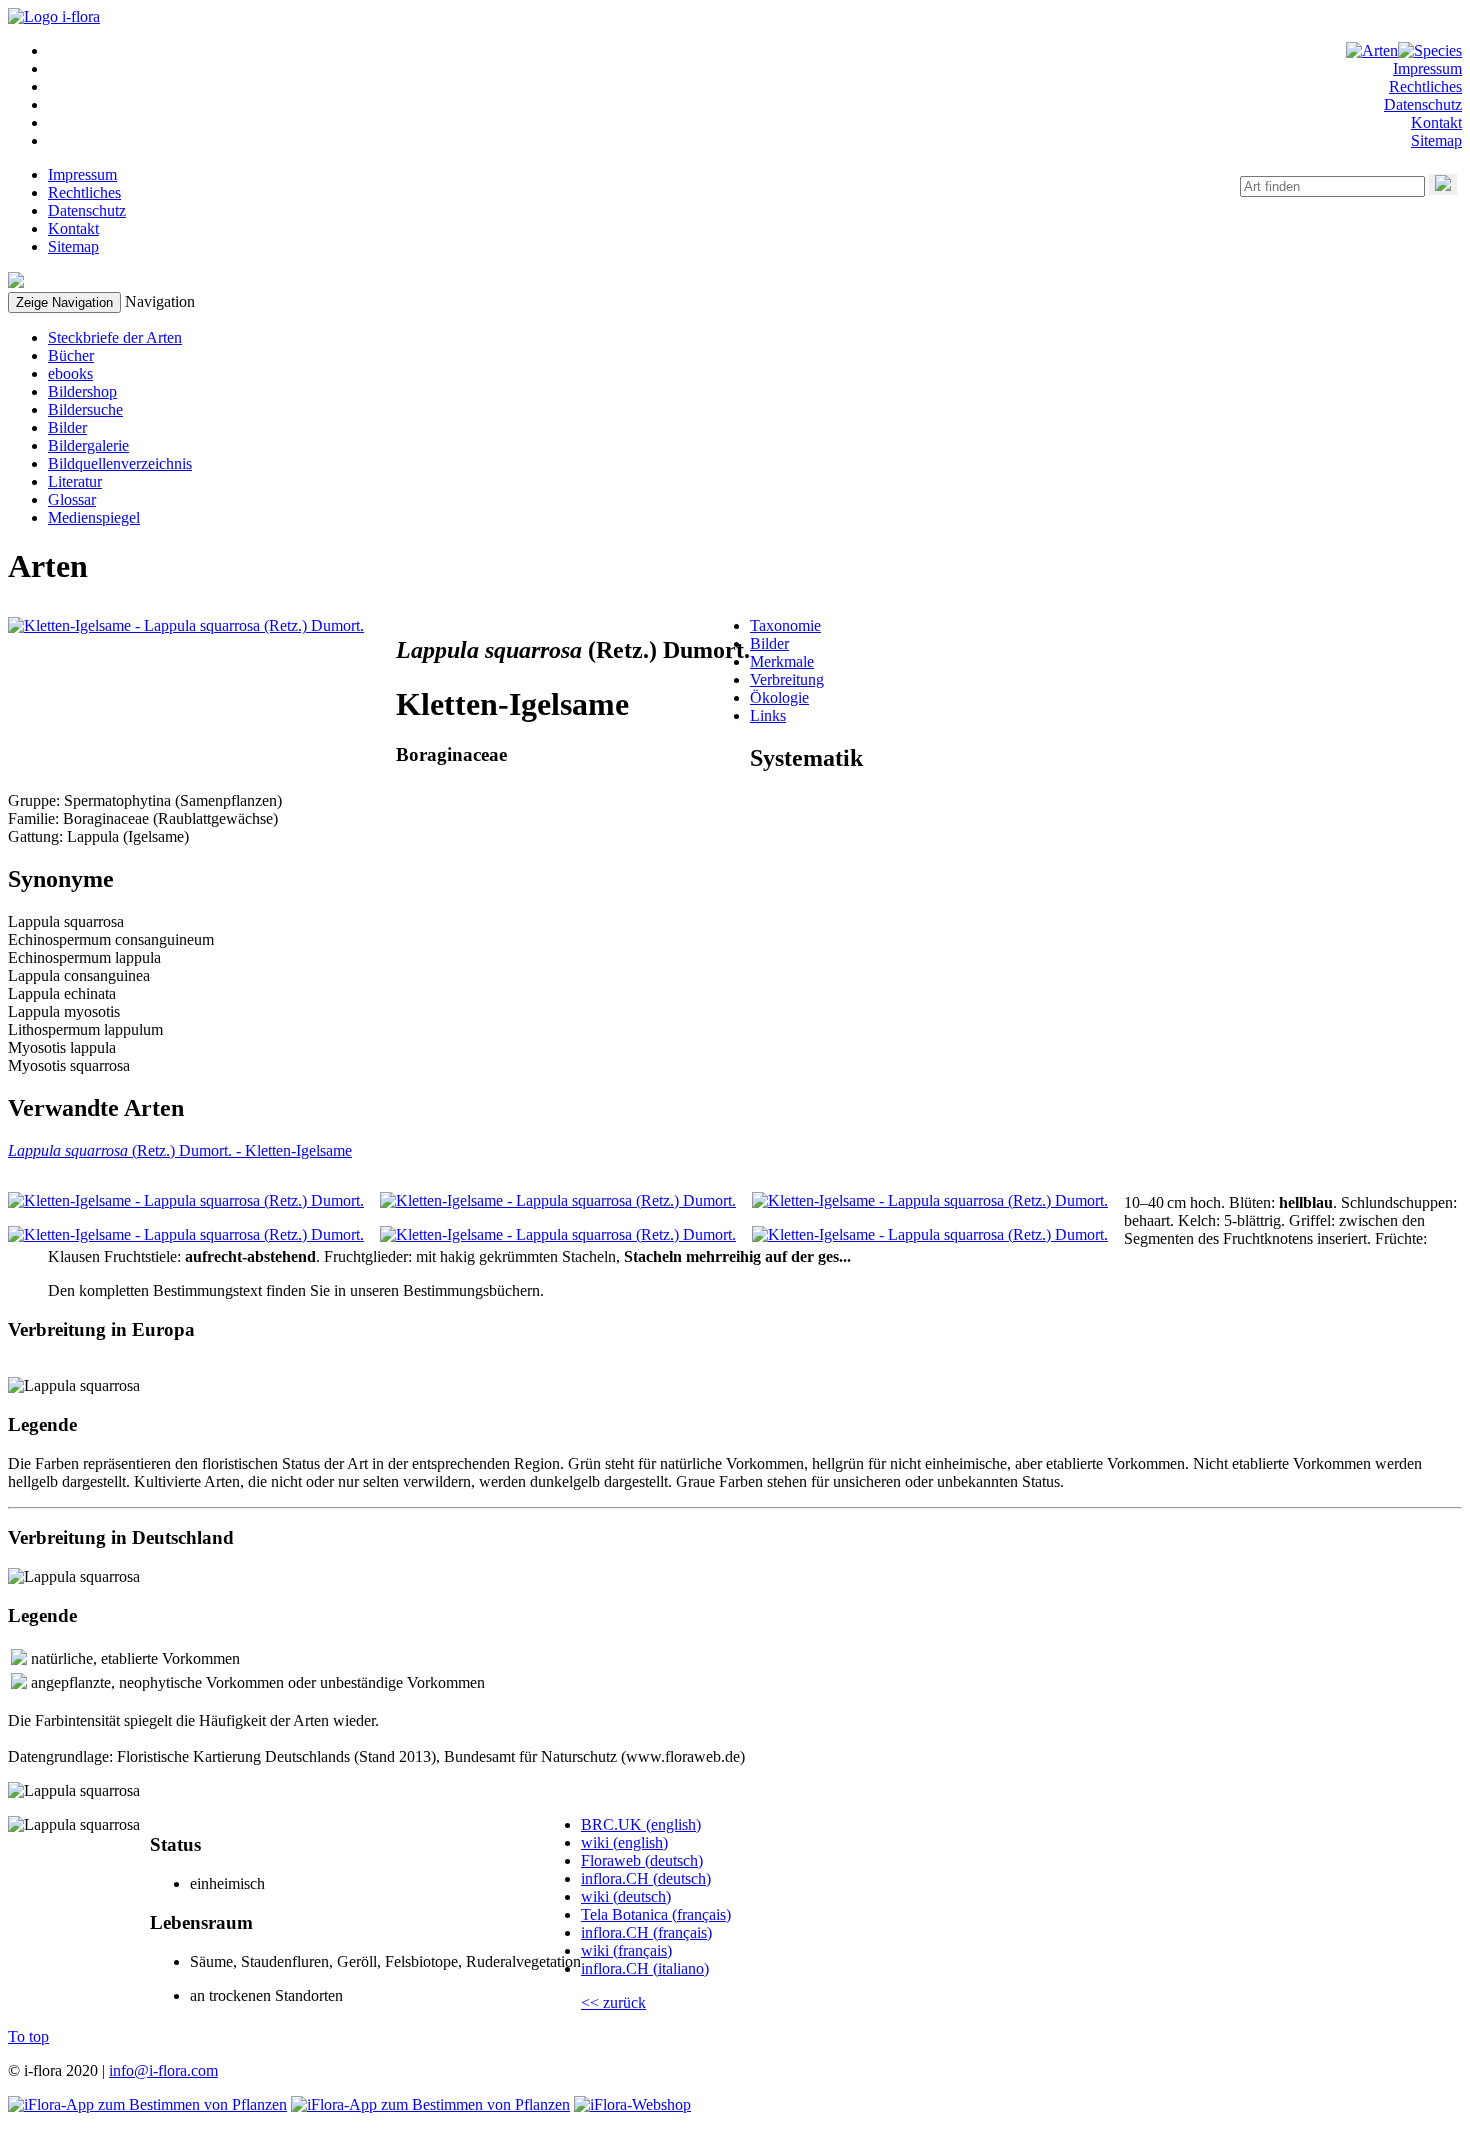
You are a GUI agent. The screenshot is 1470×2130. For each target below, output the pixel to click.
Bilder (67, 427)
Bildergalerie (88, 445)
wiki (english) (624, 1842)
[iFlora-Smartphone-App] (147, 2104)
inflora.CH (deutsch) (646, 1878)
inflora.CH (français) (646, 1932)
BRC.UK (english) (641, 1824)
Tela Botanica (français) (656, 1914)
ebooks (70, 373)
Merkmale (782, 661)
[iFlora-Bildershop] (632, 2104)
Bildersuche (85, 409)
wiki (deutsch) (626, 1896)
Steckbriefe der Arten (115, 337)
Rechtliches (1425, 86)
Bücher (71, 355)
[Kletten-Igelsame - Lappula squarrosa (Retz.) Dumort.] (186, 625)
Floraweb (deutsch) (642, 1860)
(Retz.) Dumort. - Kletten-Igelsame (180, 1150)
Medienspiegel (94, 517)
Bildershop (82, 391)
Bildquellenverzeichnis (120, 463)
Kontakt (1436, 122)
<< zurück (613, 2002)
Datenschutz (1423, 104)
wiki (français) (626, 1950)
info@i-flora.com (163, 2070)
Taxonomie (785, 625)
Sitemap (1436, 140)
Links (768, 715)
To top (28, 2036)
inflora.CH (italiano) (645, 1968)
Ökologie (779, 697)
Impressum (1427, 68)
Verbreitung (787, 679)
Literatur (75, 481)
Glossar (72, 499)
